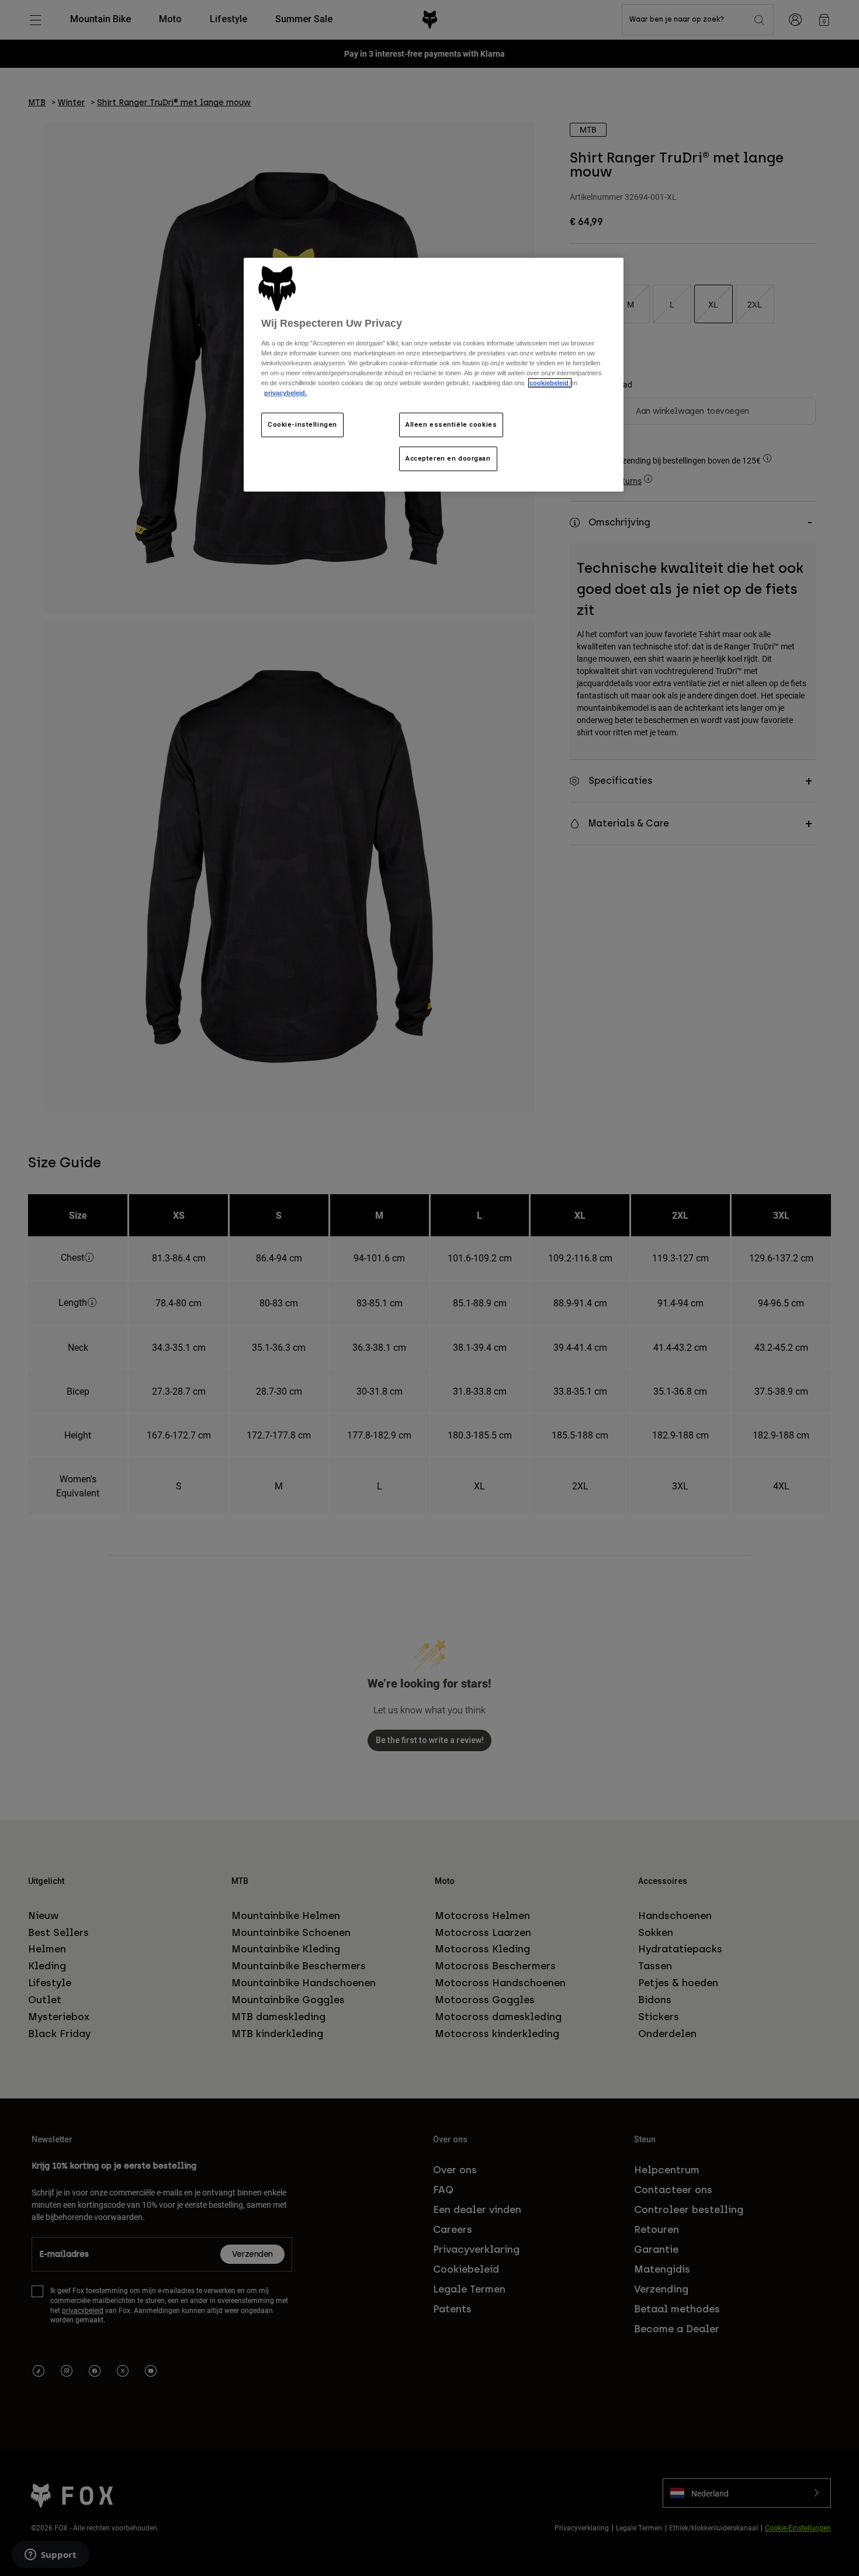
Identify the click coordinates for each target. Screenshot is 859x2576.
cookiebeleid (550, 383)
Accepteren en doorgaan (448, 458)
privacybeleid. (285, 393)
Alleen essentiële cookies (451, 424)
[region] (434, 375)
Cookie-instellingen (302, 424)
